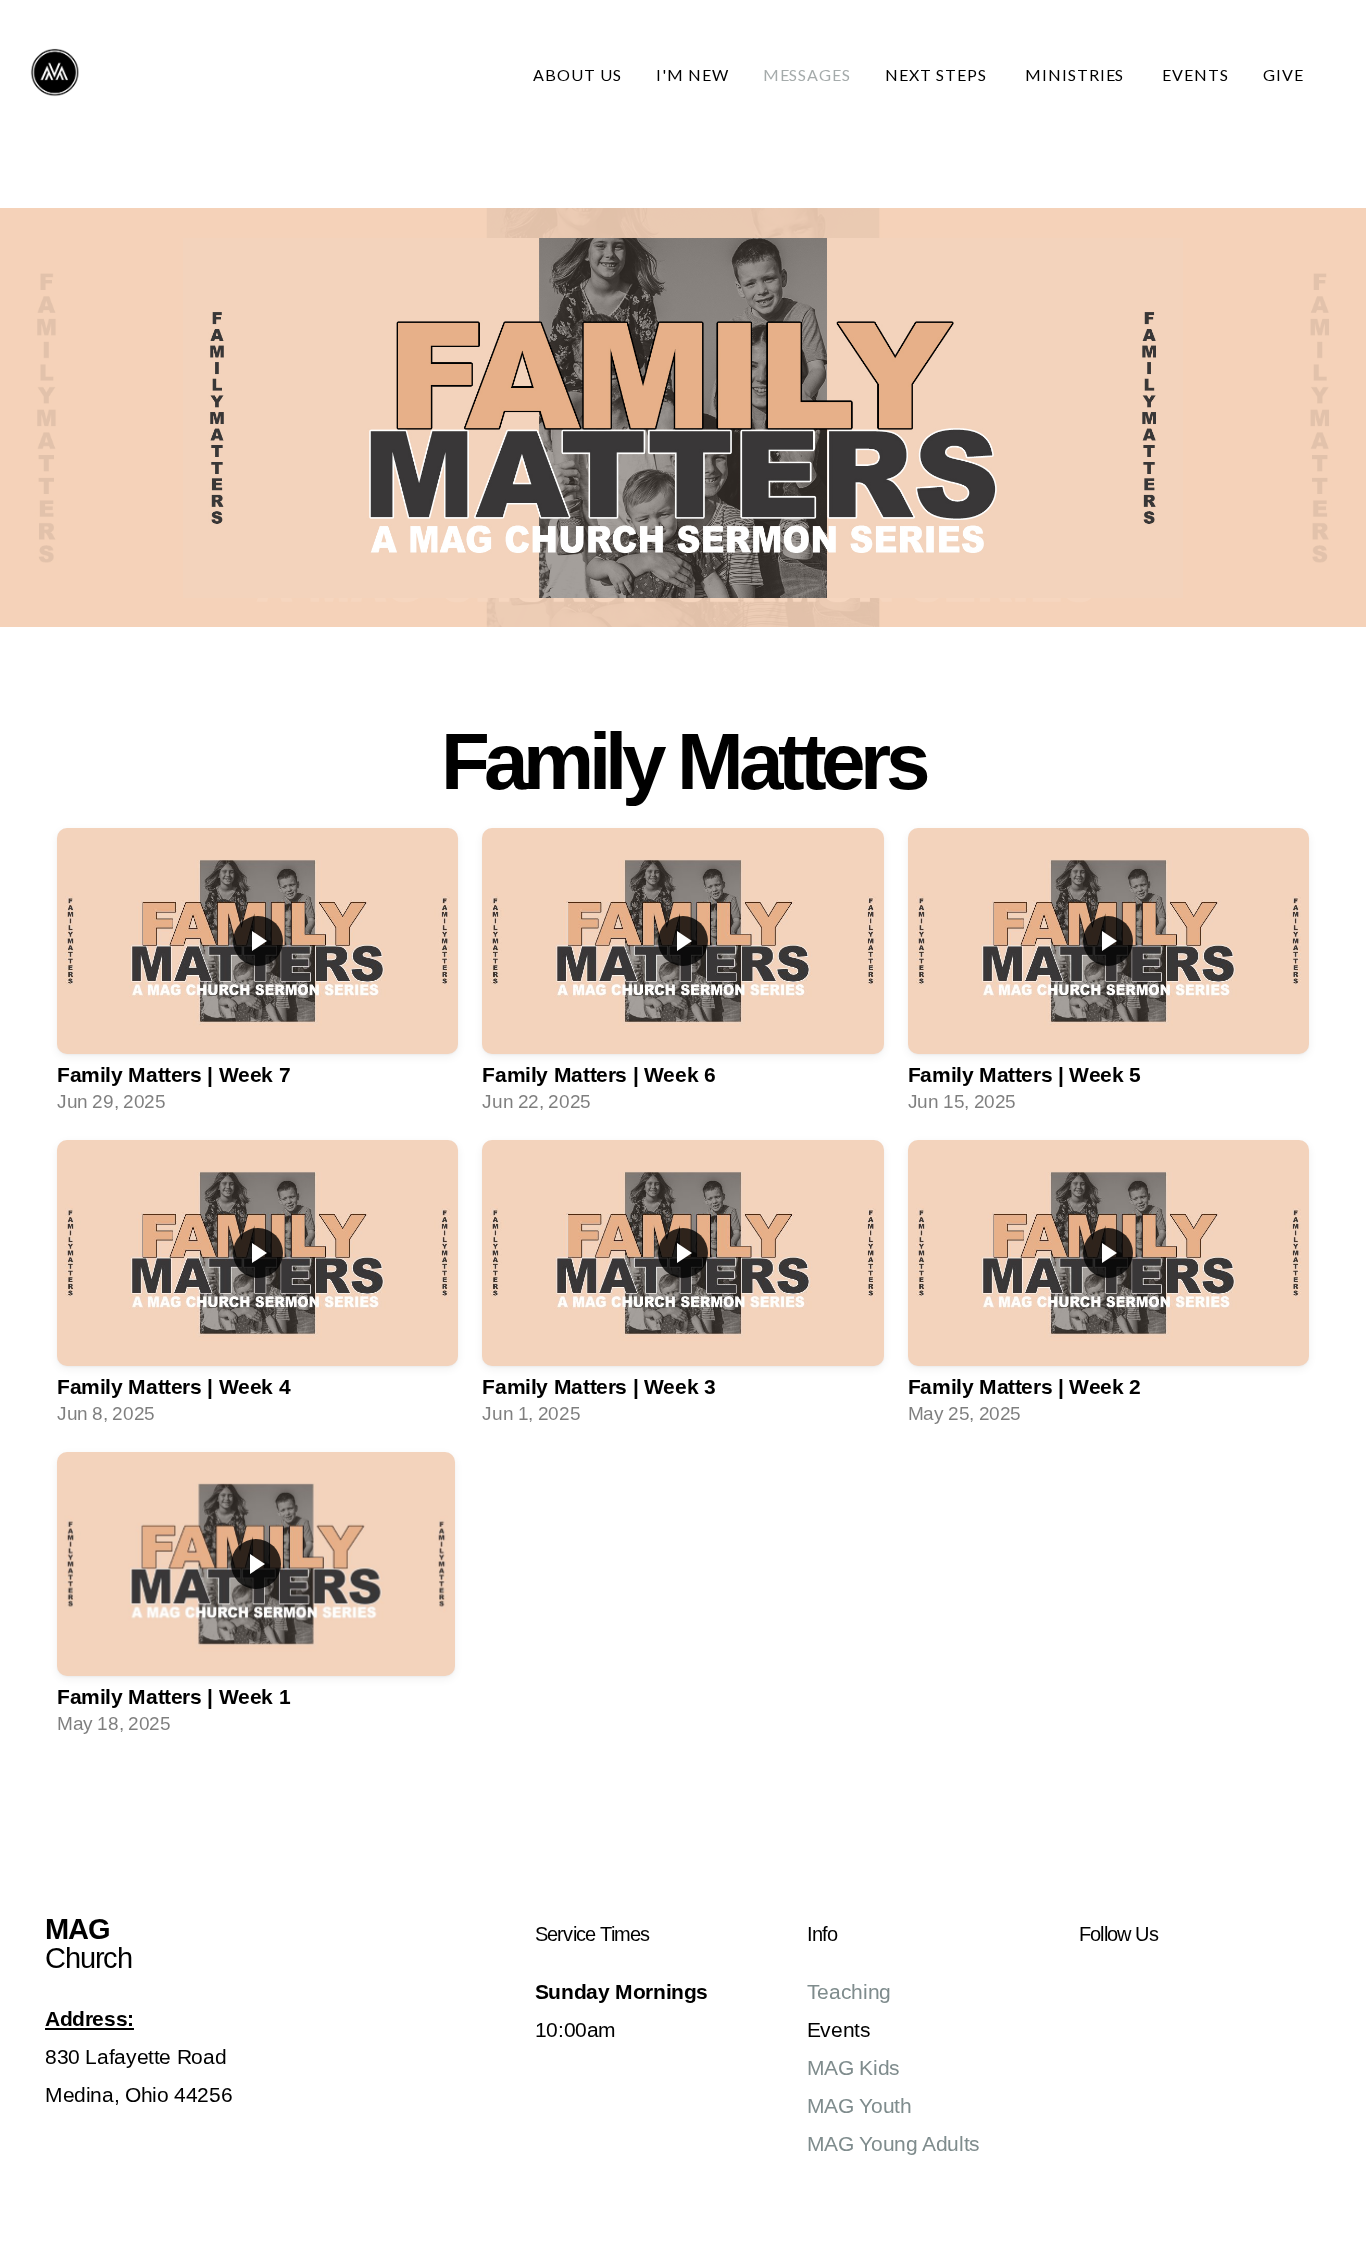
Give (1283, 74)
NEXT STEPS (938, 74)
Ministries (1077, 74)
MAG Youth (859, 2105)
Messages (807, 74)
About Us (577, 74)
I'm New (692, 74)
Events (1195, 74)
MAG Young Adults (893, 2143)
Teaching (849, 1991)
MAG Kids (853, 2067)
